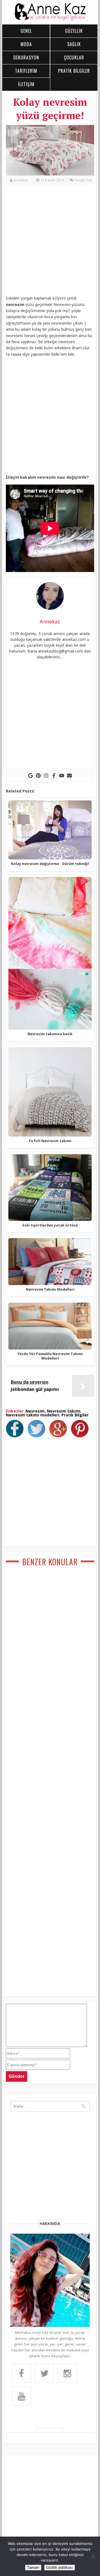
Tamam (33, 2568)
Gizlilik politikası (60, 2568)
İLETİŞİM (26, 84)
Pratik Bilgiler (75, 1415)
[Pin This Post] (81, 1436)
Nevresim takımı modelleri (32, 1415)
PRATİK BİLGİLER (74, 71)
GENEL (26, 31)
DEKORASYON (26, 57)
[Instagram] (46, 776)
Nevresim (35, 1411)
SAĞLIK (74, 44)
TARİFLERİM (26, 71)
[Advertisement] (50, 243)
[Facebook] (54, 776)
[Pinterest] (38, 776)
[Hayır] (93, 2556)
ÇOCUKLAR (74, 57)
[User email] (69, 776)
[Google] (31, 776)
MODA (26, 44)
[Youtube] (62, 776)
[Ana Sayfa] (50, 20)
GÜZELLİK (74, 31)
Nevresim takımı (64, 1411)
